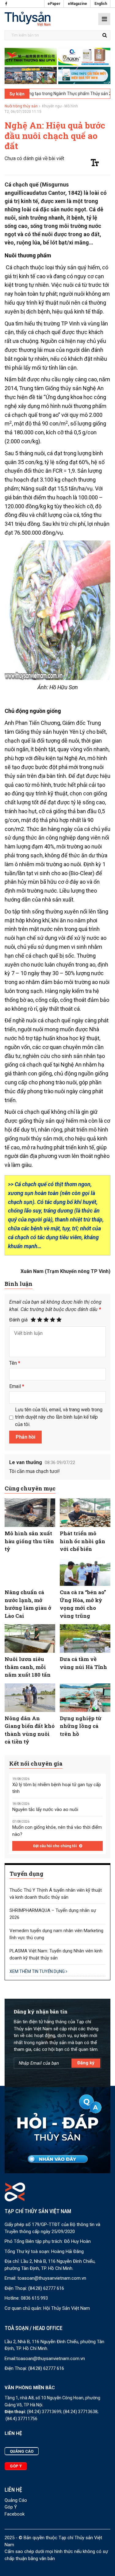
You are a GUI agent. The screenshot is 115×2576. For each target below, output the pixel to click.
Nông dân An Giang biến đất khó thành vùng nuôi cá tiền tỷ (30, 1730)
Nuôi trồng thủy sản (21, 106)
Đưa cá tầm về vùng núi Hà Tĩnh (83, 1663)
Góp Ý (11, 2507)
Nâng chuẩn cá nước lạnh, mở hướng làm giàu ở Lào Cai (28, 1604)
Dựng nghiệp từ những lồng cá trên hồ (81, 1726)
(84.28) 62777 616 (46, 2288)
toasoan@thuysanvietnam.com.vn (52, 2278)
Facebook (15, 2514)
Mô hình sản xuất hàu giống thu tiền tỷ (29, 1541)
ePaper (54, 4)
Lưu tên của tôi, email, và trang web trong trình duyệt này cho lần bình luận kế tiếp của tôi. (59, 1417)
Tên (15, 1363)
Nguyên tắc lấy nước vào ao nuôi (45, 1809)
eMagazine (77, 4)
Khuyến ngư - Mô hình (60, 106)
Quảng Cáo (16, 2500)
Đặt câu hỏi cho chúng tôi (55, 1846)
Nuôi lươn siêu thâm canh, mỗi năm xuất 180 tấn (28, 1667)
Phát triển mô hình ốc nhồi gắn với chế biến (82, 1541)
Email (17, 1386)
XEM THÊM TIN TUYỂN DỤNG (38, 1971)
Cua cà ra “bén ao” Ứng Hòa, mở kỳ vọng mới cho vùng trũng (83, 1604)
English (101, 4)
